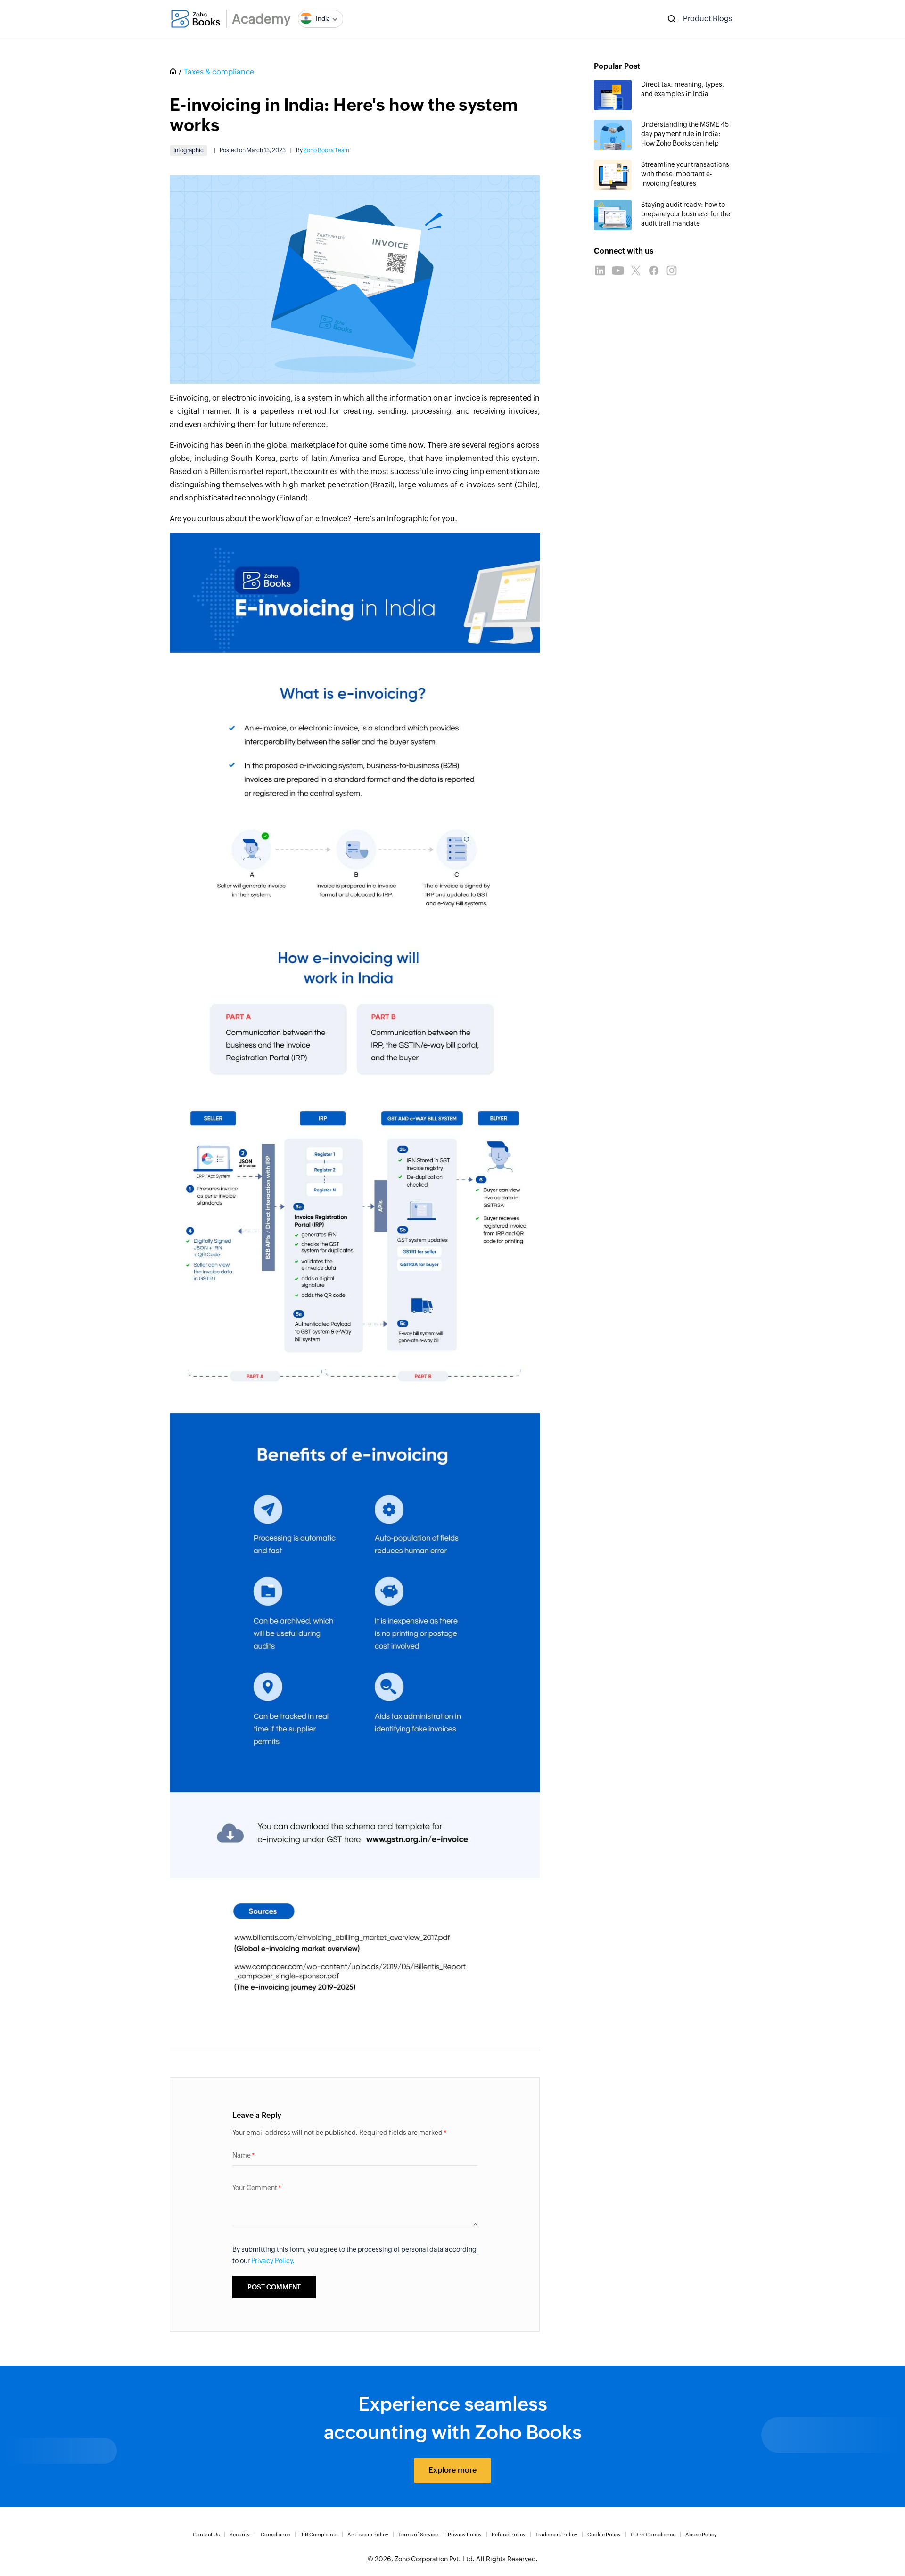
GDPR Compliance (653, 2535)
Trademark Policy (556, 2535)
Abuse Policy (701, 2535)
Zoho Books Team (326, 150)
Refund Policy (509, 2535)
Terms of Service (418, 2535)
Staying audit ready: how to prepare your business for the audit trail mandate (686, 214)
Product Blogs (708, 19)
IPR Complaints (319, 2535)
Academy (261, 19)
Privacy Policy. (273, 2261)
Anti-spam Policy (368, 2535)
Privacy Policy (465, 2535)
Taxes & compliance (219, 72)
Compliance (276, 2535)
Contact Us (206, 2535)
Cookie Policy (604, 2535)
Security (240, 2535)
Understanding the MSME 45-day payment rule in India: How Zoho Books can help (686, 134)
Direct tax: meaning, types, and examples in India (683, 89)
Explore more (452, 2470)
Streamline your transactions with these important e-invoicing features (685, 174)
